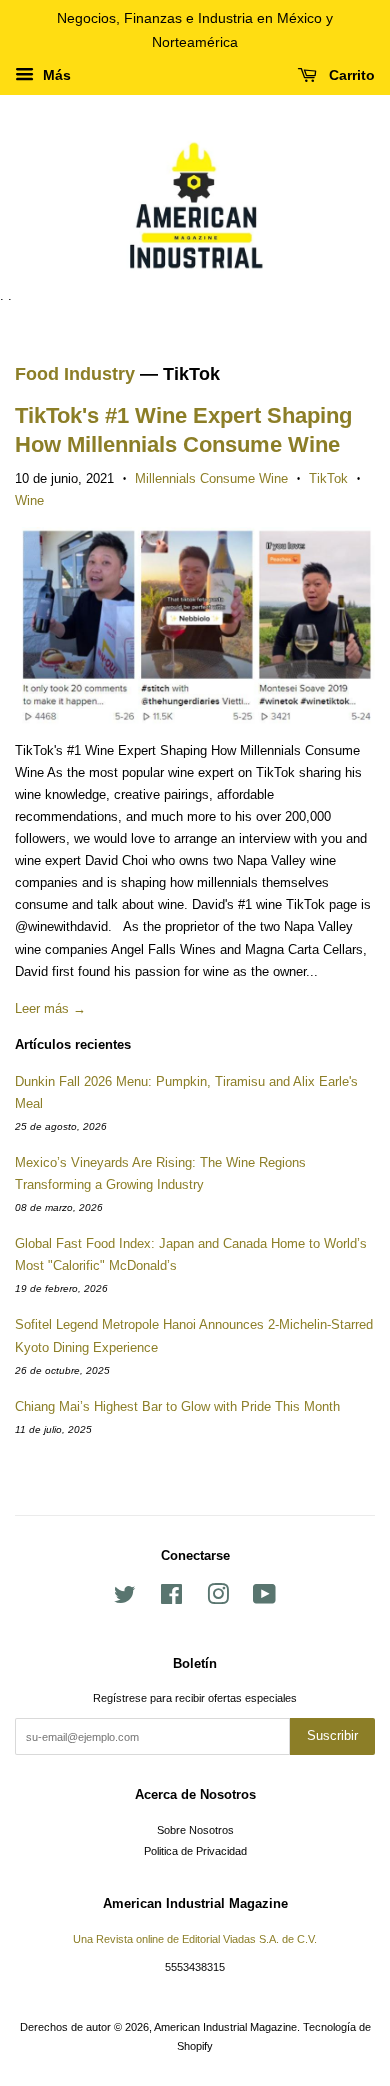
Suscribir (332, 1735)
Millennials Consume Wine (211, 478)
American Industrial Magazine (225, 2027)
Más (55, 75)
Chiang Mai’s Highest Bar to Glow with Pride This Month (177, 1406)
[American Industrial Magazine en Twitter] (125, 1599)
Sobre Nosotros (195, 1830)
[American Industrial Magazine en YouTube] (264, 1599)
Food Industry (75, 374)
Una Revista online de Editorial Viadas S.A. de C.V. (195, 1939)
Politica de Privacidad (195, 1851)
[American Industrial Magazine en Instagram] (218, 1599)
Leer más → (50, 1008)
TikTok (328, 478)
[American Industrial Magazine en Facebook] (171, 1599)
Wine (29, 500)
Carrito (350, 75)
